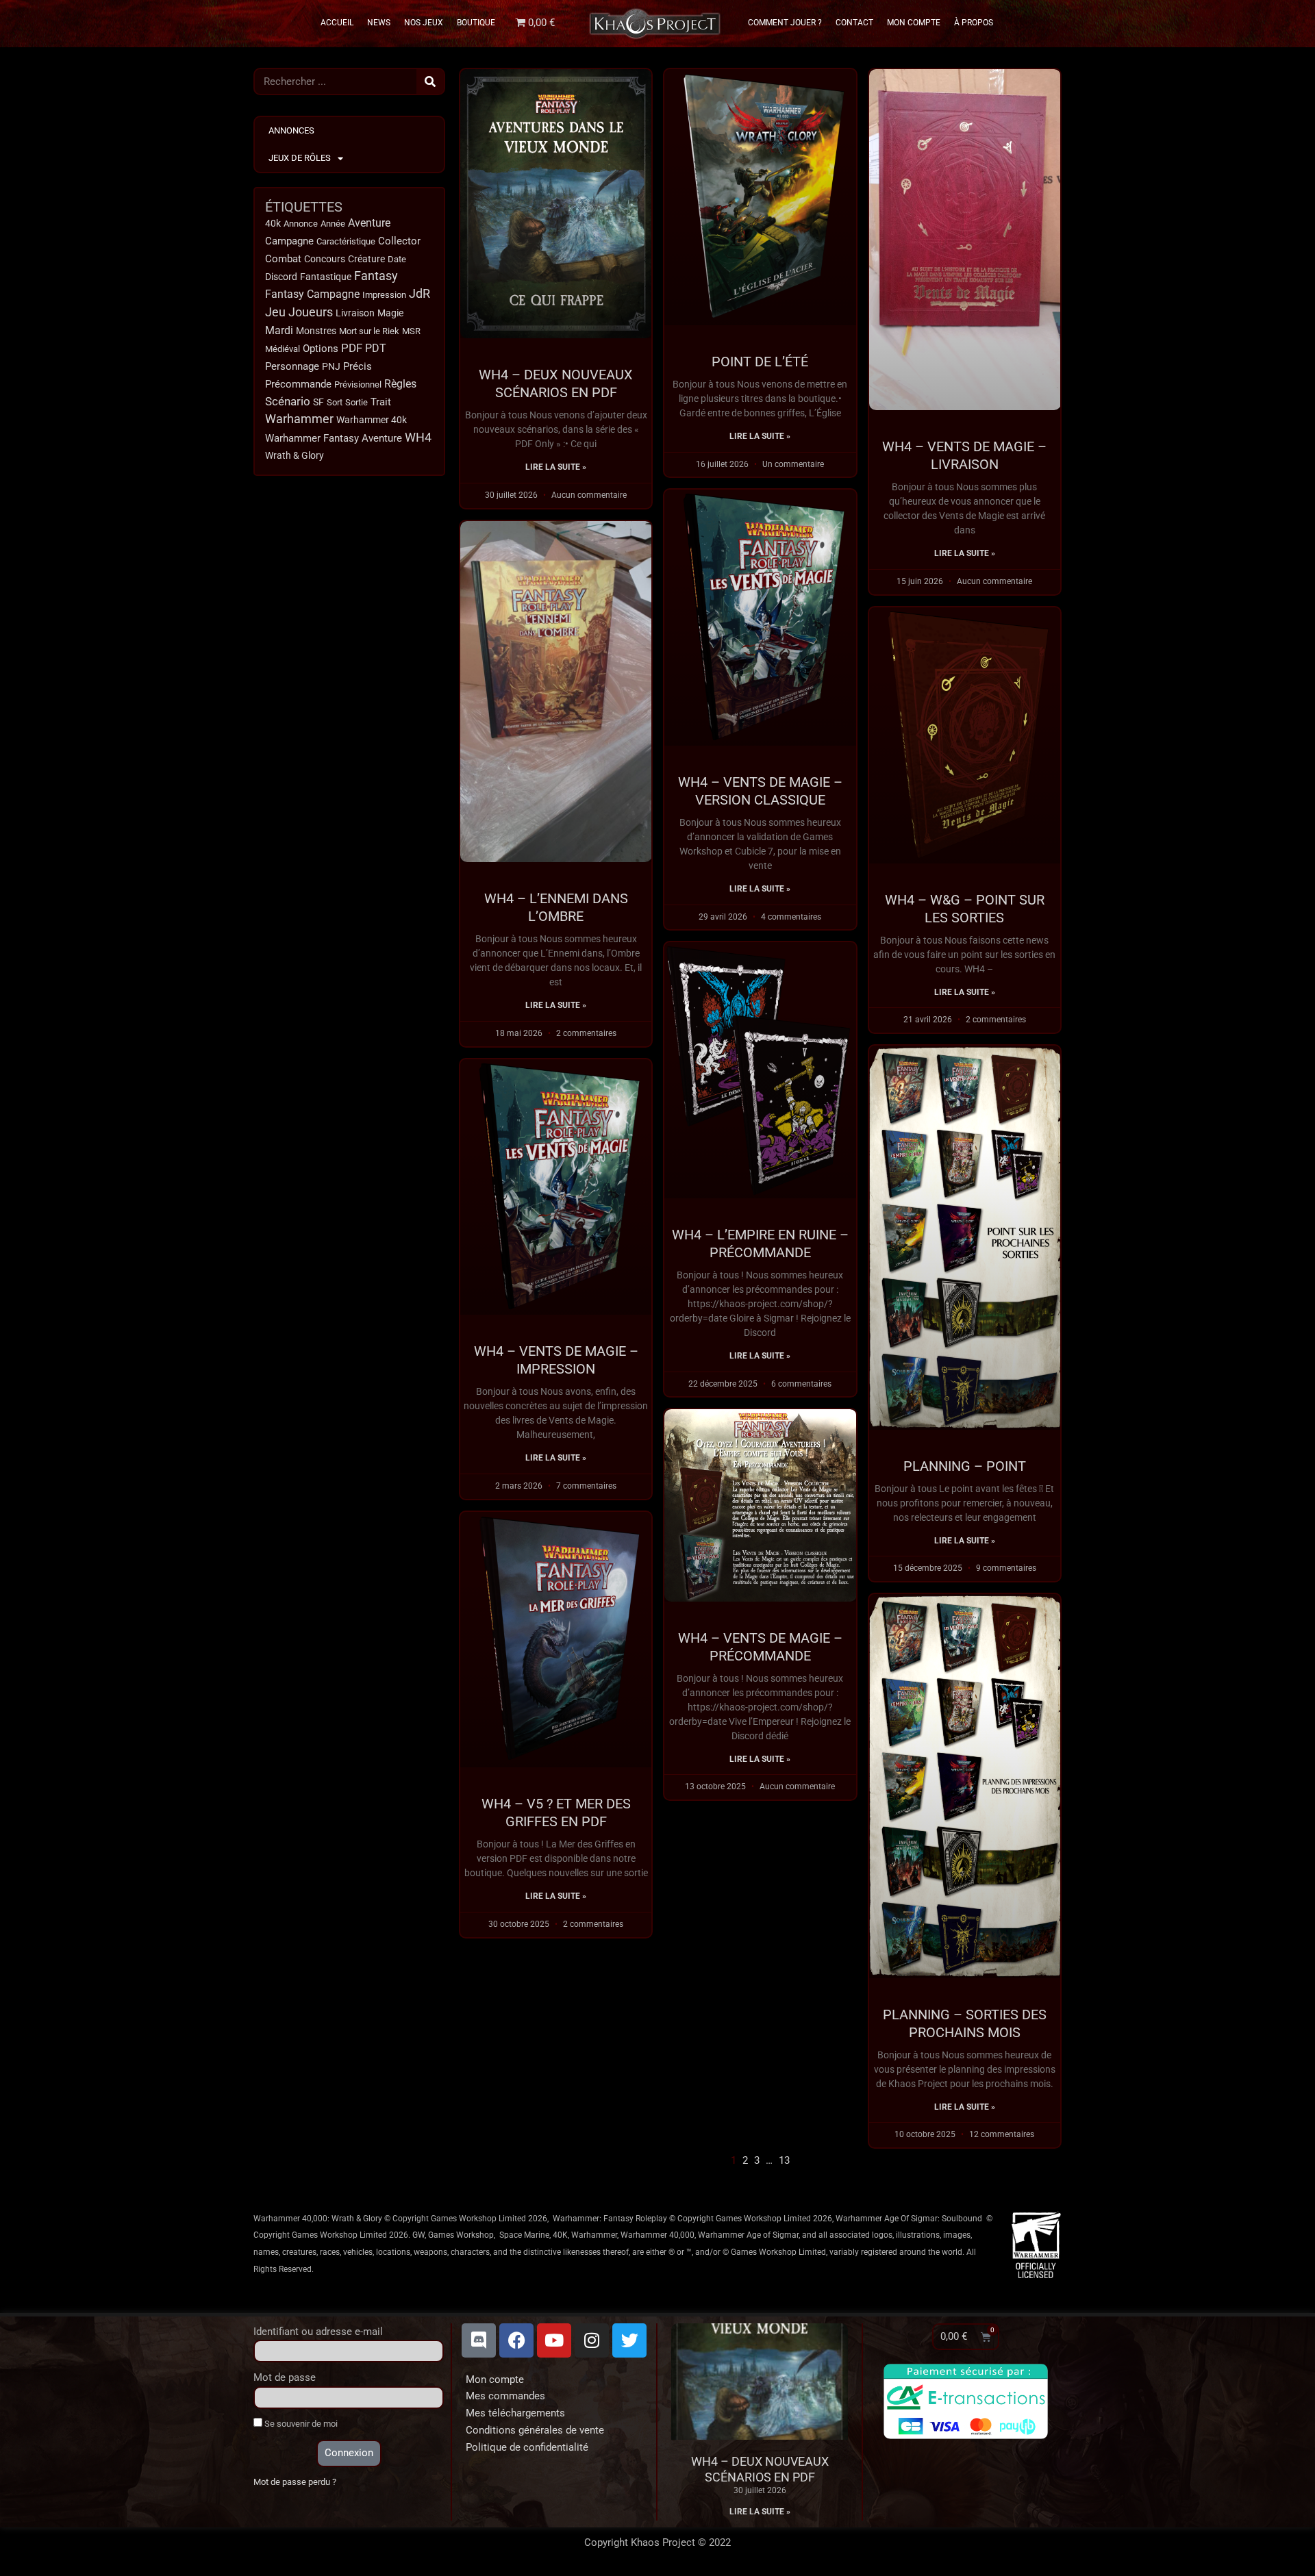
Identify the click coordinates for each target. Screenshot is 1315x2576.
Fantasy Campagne (312, 294)
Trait (381, 402)
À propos (974, 23)
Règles (400, 384)
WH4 (418, 438)
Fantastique (326, 277)
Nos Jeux (424, 23)
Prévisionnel (358, 384)
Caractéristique (346, 241)
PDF (352, 348)
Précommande (298, 384)
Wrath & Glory (295, 455)
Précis (358, 366)
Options (321, 349)
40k (273, 224)
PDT (376, 348)
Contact (854, 23)
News (379, 23)
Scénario (288, 402)
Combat (283, 259)
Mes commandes (505, 2396)
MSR (411, 331)
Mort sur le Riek (369, 331)
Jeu (275, 312)
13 (784, 2160)
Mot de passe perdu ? (295, 2482)
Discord (281, 277)
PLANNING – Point (965, 1466)
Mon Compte (914, 23)
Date (397, 259)
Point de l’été (760, 362)
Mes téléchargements (515, 2413)
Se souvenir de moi (300, 2424)
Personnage (292, 366)
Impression (384, 295)
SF (318, 402)
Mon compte (495, 2379)
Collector (399, 241)
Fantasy (376, 276)
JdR (419, 294)
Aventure (369, 223)
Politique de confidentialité (527, 2447)
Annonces (291, 130)
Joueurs (311, 312)
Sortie (356, 402)
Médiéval (283, 349)
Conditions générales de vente (535, 2430)
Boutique (476, 23)
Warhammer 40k (372, 420)
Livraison (355, 313)
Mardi (279, 331)
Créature (366, 259)
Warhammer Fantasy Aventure (334, 438)
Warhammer (299, 419)
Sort (335, 402)
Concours (325, 259)
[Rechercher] (430, 81)
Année (333, 224)
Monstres (316, 331)
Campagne (289, 241)
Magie (390, 313)
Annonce (301, 224)
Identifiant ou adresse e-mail (318, 2332)
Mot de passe (285, 2377)
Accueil (337, 23)
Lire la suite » (556, 467)
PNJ (331, 367)
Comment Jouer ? (785, 23)
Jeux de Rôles (300, 158)
